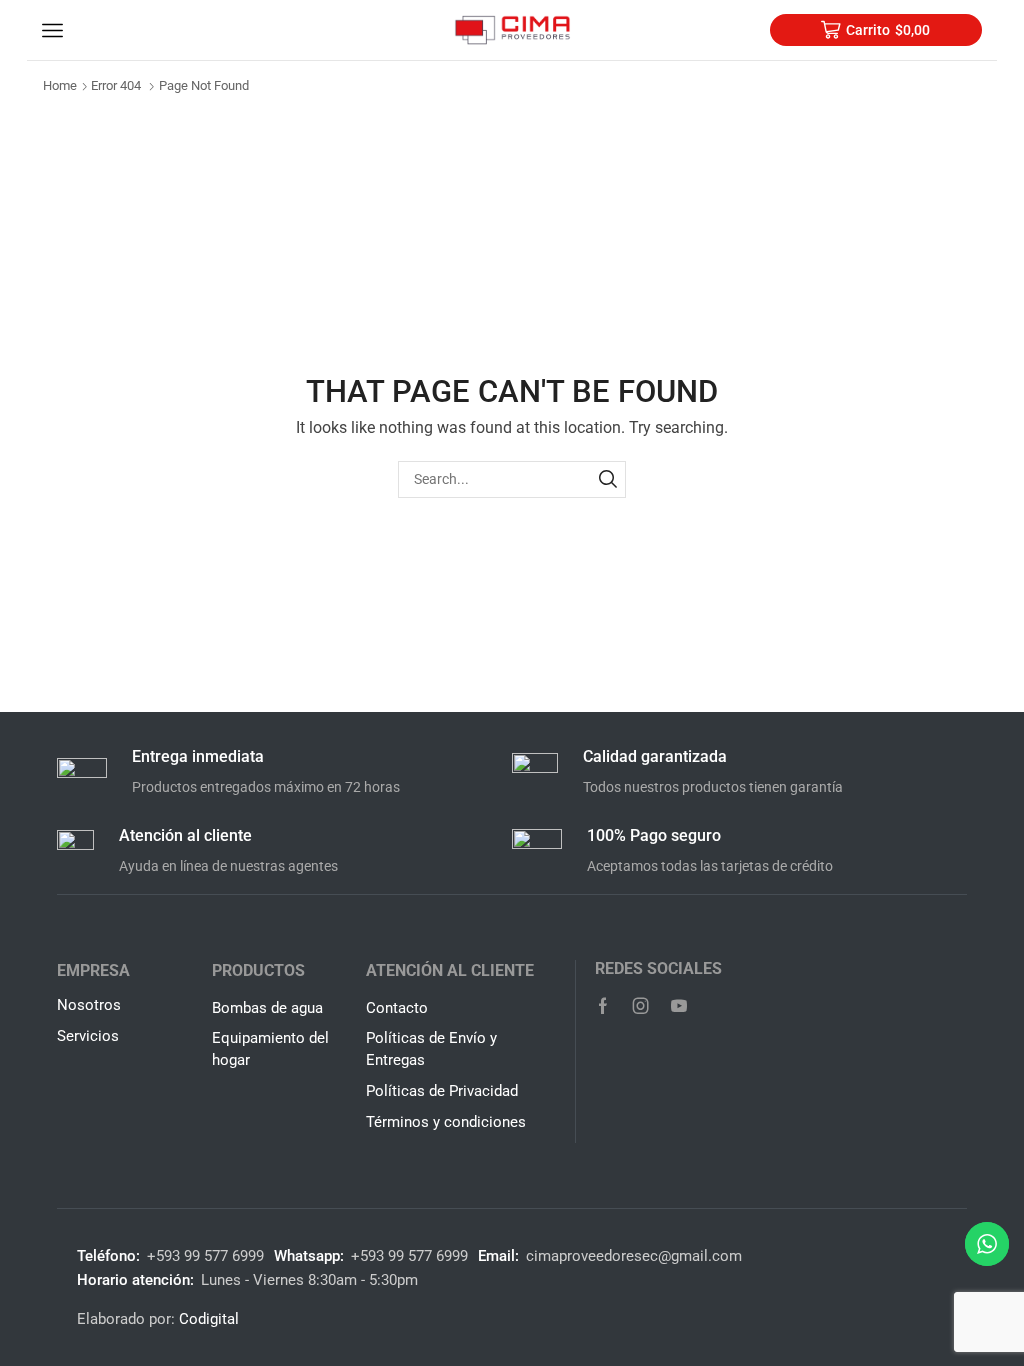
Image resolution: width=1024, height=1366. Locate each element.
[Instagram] (641, 1006)
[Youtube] (679, 1006)
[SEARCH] (607, 479)
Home (60, 85)
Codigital (209, 1319)
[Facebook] (603, 1006)
